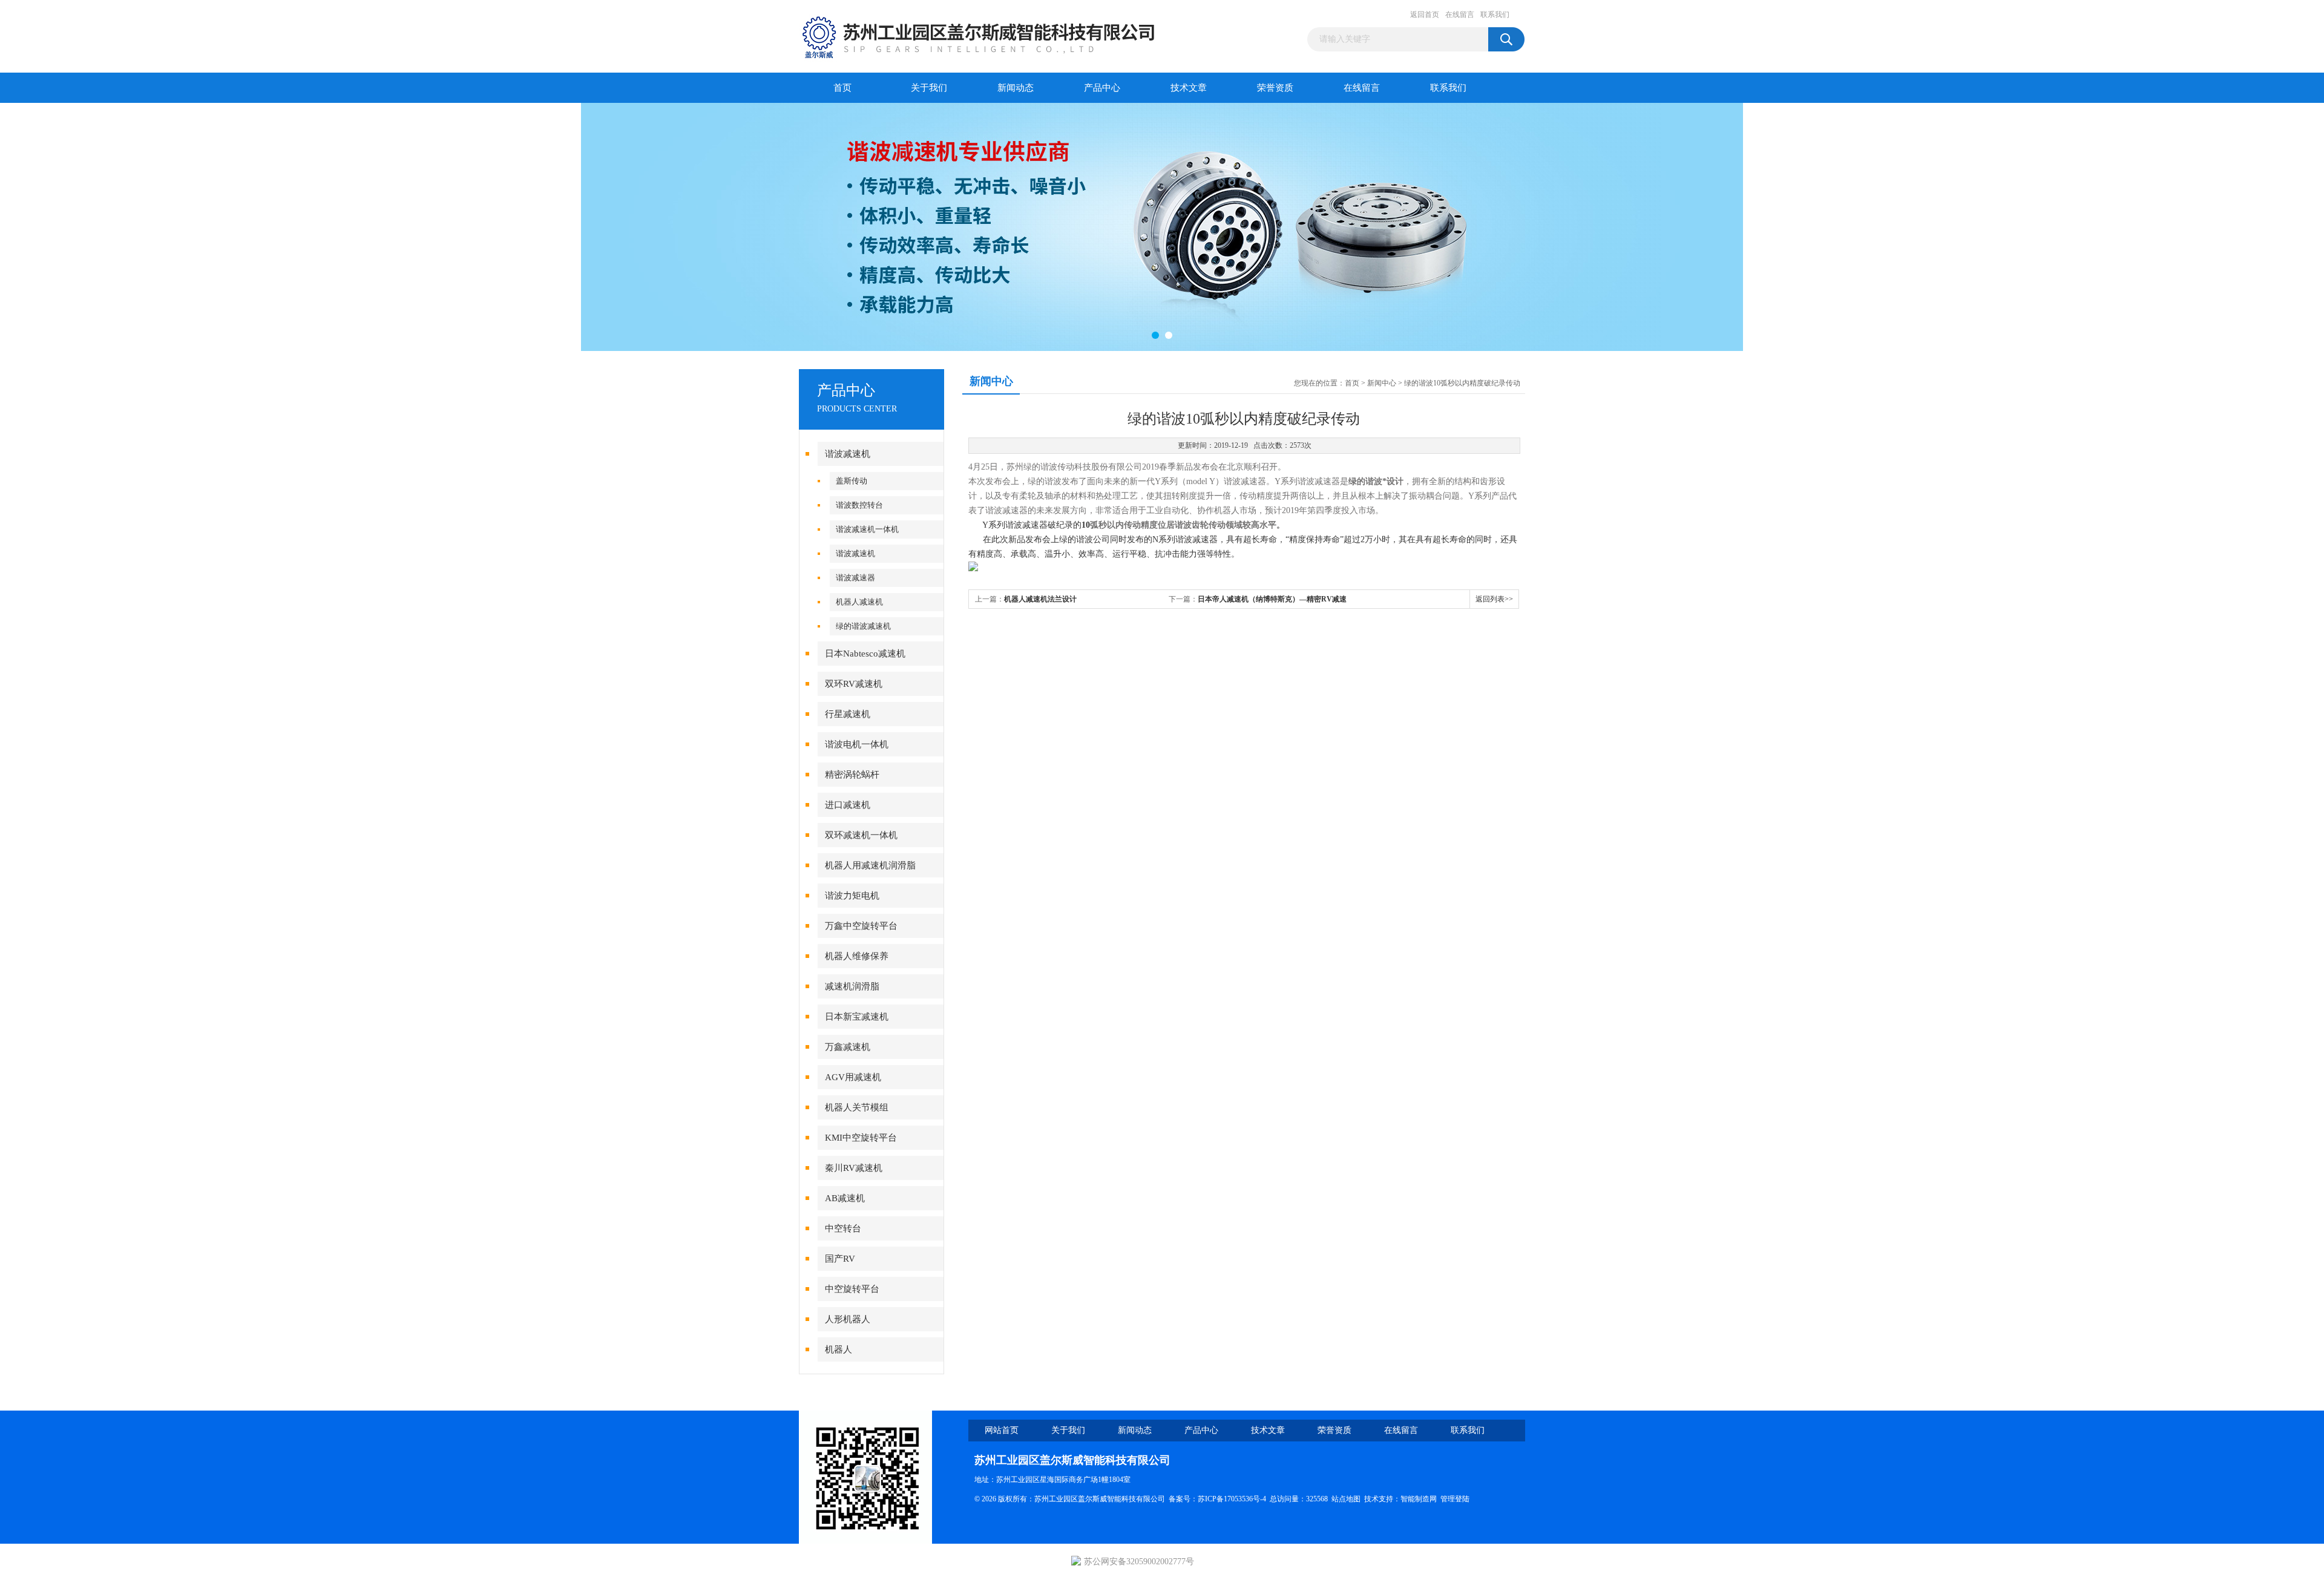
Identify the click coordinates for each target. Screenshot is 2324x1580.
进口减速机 (848, 805)
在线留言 (1460, 15)
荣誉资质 (1275, 88)
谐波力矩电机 (852, 896)
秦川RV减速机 (854, 1168)
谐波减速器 (855, 578)
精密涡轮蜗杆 (852, 775)
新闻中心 (1382, 383)
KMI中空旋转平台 (861, 1138)
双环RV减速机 (854, 684)
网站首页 (1002, 1430)
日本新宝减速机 (857, 1017)
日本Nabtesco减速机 (865, 654)
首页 (842, 88)
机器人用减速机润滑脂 (870, 865)
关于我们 (929, 88)
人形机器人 (848, 1319)
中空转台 (843, 1228)
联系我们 (1495, 15)
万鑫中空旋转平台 (861, 926)
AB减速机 (845, 1198)
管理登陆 (1455, 1499)
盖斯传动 (852, 481)
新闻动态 (1016, 88)
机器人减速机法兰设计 (1040, 599)
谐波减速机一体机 (867, 529)
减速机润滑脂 (852, 986)
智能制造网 (1419, 1499)
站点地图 (1346, 1499)
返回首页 (1425, 15)
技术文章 (1189, 88)
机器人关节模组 (857, 1107)
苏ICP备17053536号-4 (1232, 1499)
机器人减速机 (859, 602)
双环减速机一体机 (861, 835)
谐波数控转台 (859, 505)
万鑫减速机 (848, 1047)
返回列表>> (1494, 599)
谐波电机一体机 (857, 744)
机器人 (839, 1349)
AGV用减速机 (853, 1077)
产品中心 (1102, 88)
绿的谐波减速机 (863, 626)
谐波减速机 (848, 454)
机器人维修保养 (857, 956)
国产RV (840, 1259)
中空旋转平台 (852, 1289)
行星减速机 (848, 714)
